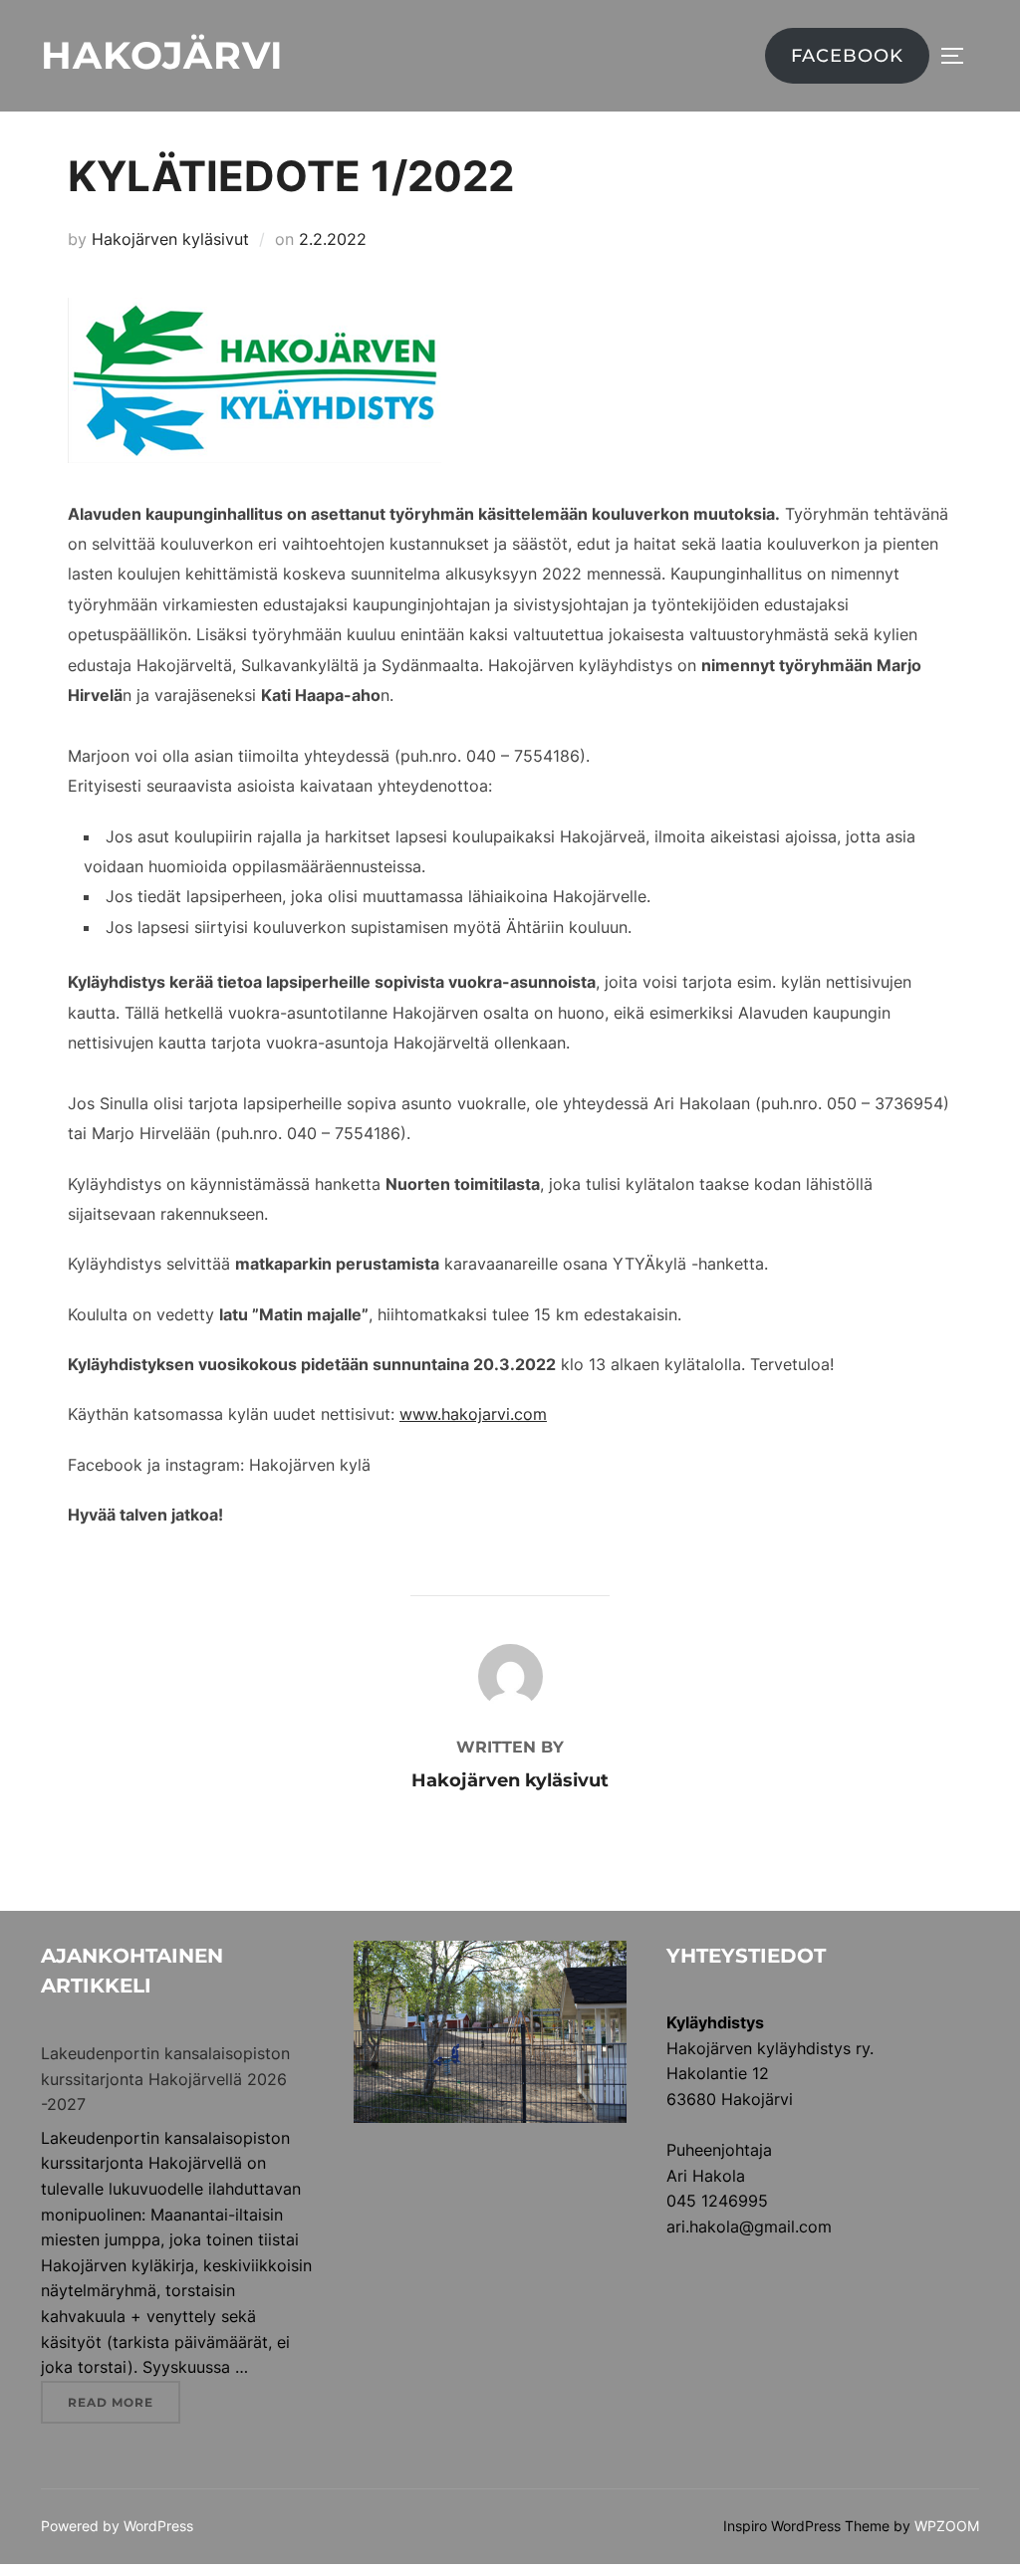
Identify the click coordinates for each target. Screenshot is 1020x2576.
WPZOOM (947, 2526)
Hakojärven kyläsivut (170, 239)
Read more (124, 2402)
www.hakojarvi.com (473, 1414)
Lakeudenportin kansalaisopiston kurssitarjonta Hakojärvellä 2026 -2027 (165, 2079)
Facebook (847, 56)
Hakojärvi (162, 55)
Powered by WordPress (117, 2526)
